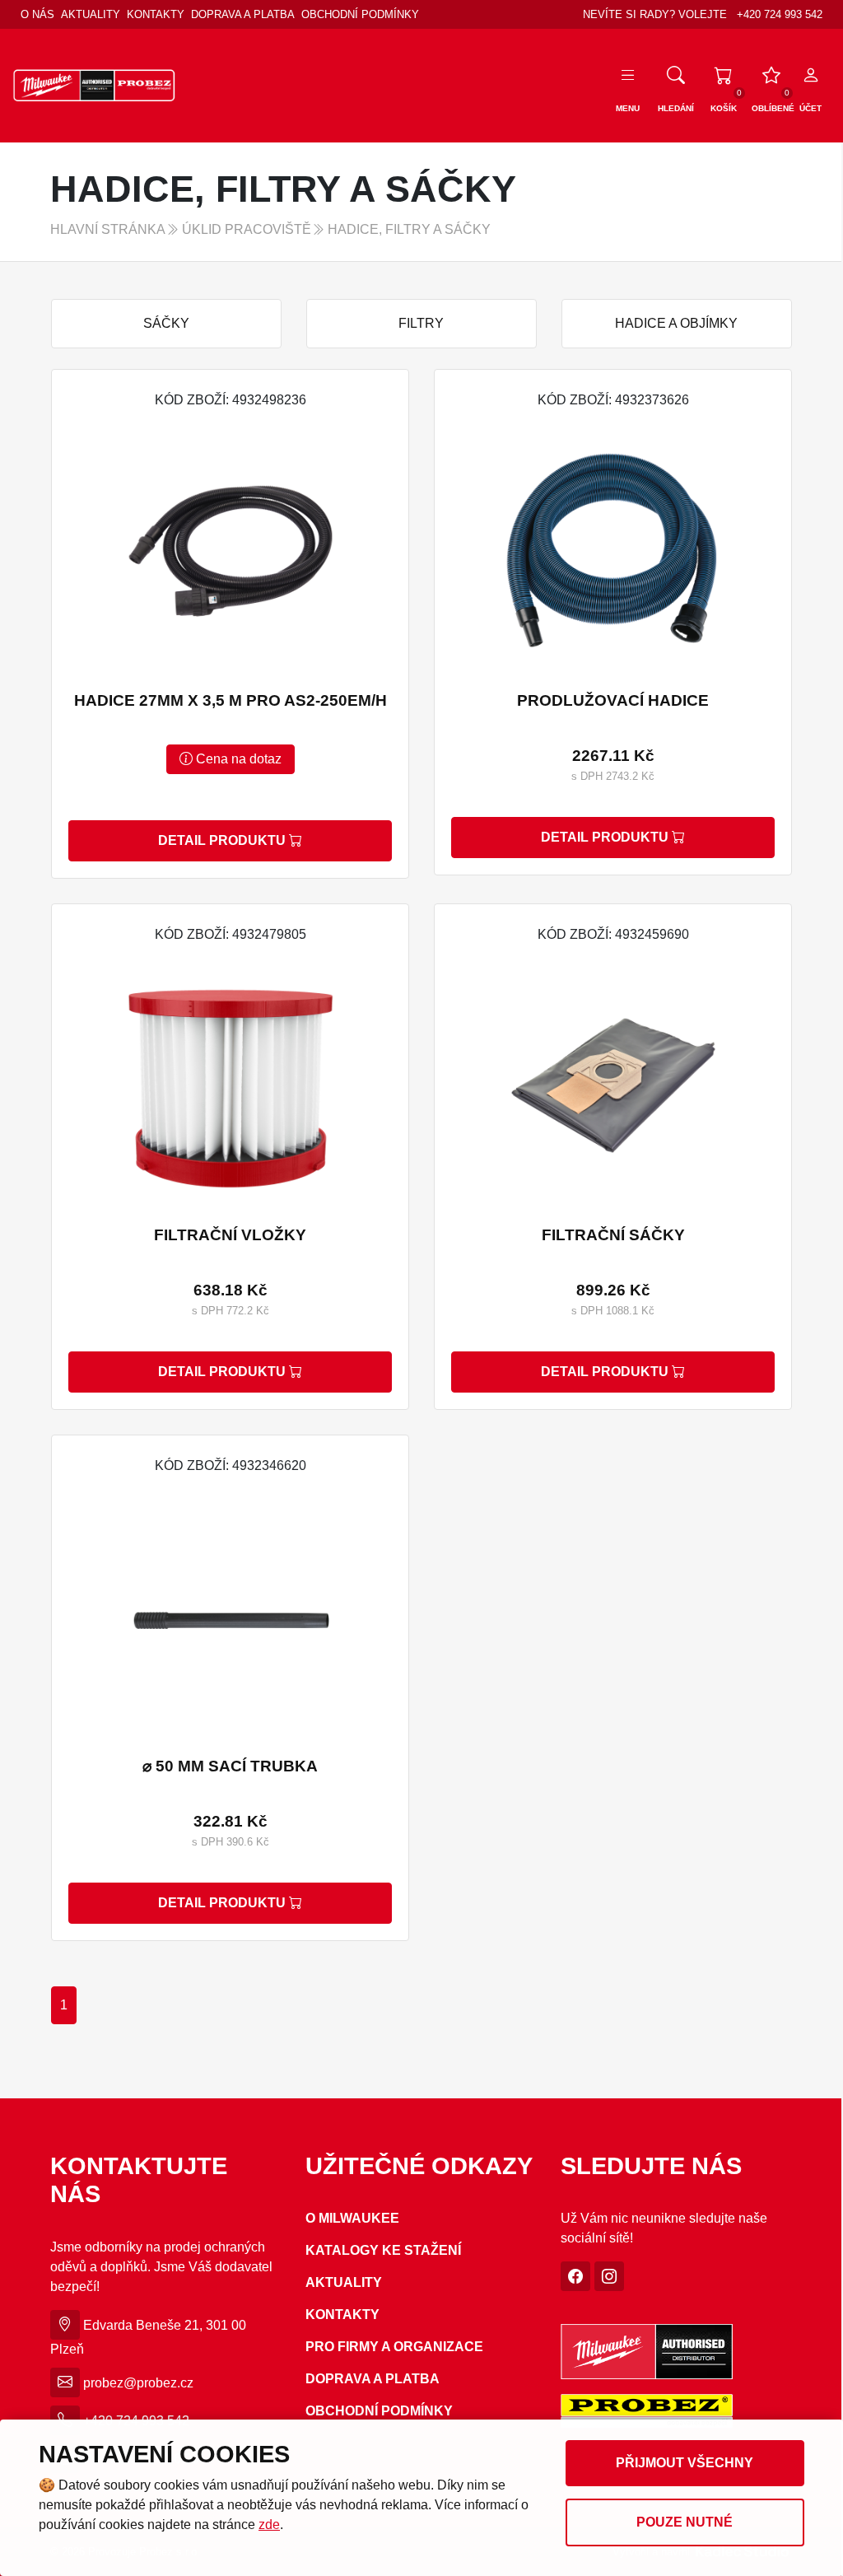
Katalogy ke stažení (383, 2250)
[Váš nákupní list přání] (771, 76)
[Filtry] (421, 324)
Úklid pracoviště (247, 229)
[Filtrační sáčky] (613, 1157)
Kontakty (156, 14)
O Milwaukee (352, 2218)
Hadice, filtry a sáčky (409, 229)
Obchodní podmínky (360, 14)
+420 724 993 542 (780, 14)
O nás (37, 14)
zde (269, 2525)
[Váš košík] (724, 76)
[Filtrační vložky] (230, 1157)
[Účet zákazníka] (811, 76)
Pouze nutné (685, 2522)
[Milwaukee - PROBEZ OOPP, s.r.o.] (95, 84)
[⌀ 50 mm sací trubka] (230, 1688)
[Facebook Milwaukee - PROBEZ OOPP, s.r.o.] (575, 2277)
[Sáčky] (166, 324)
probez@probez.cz (138, 2383)
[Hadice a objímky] (677, 324)
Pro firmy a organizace (394, 2347)
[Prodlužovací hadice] (613, 622)
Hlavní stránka (108, 229)
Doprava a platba (243, 14)
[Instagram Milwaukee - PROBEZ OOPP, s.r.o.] (609, 2277)
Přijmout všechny (685, 2463)
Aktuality (91, 14)
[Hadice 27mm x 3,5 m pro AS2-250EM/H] (230, 624)
